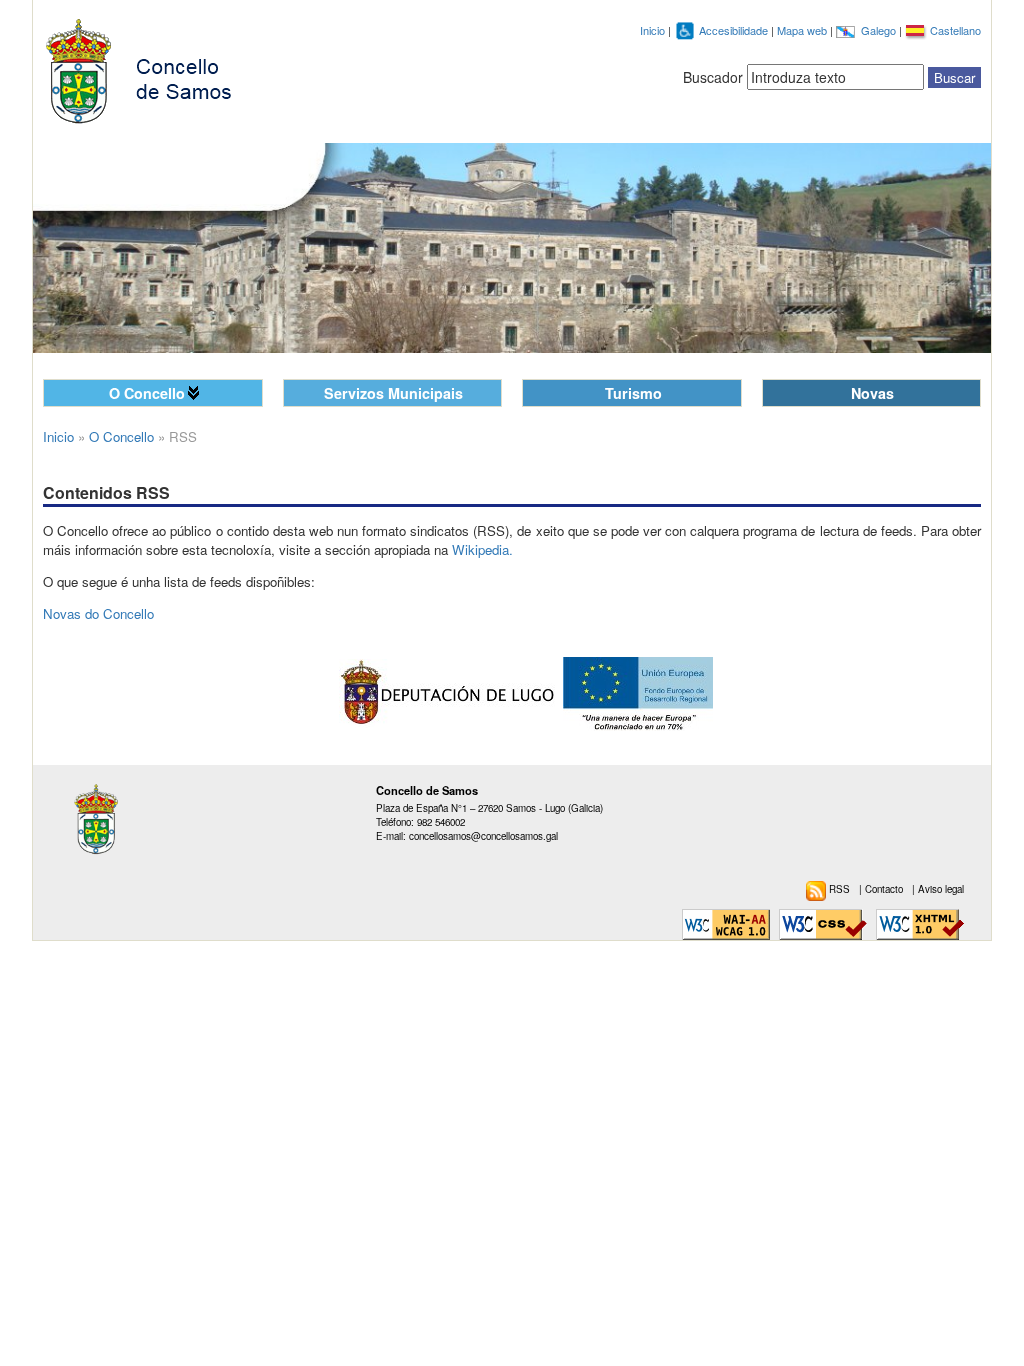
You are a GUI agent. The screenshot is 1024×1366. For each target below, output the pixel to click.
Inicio (652, 30)
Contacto (885, 889)
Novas (872, 393)
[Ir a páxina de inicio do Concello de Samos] (148, 67)
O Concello (147, 393)
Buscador (713, 77)
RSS (841, 889)
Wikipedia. (482, 549)
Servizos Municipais (393, 393)
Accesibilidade (735, 30)
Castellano (955, 30)
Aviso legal (941, 889)
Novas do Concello (98, 613)
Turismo (633, 393)
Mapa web (803, 30)
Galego (880, 30)
